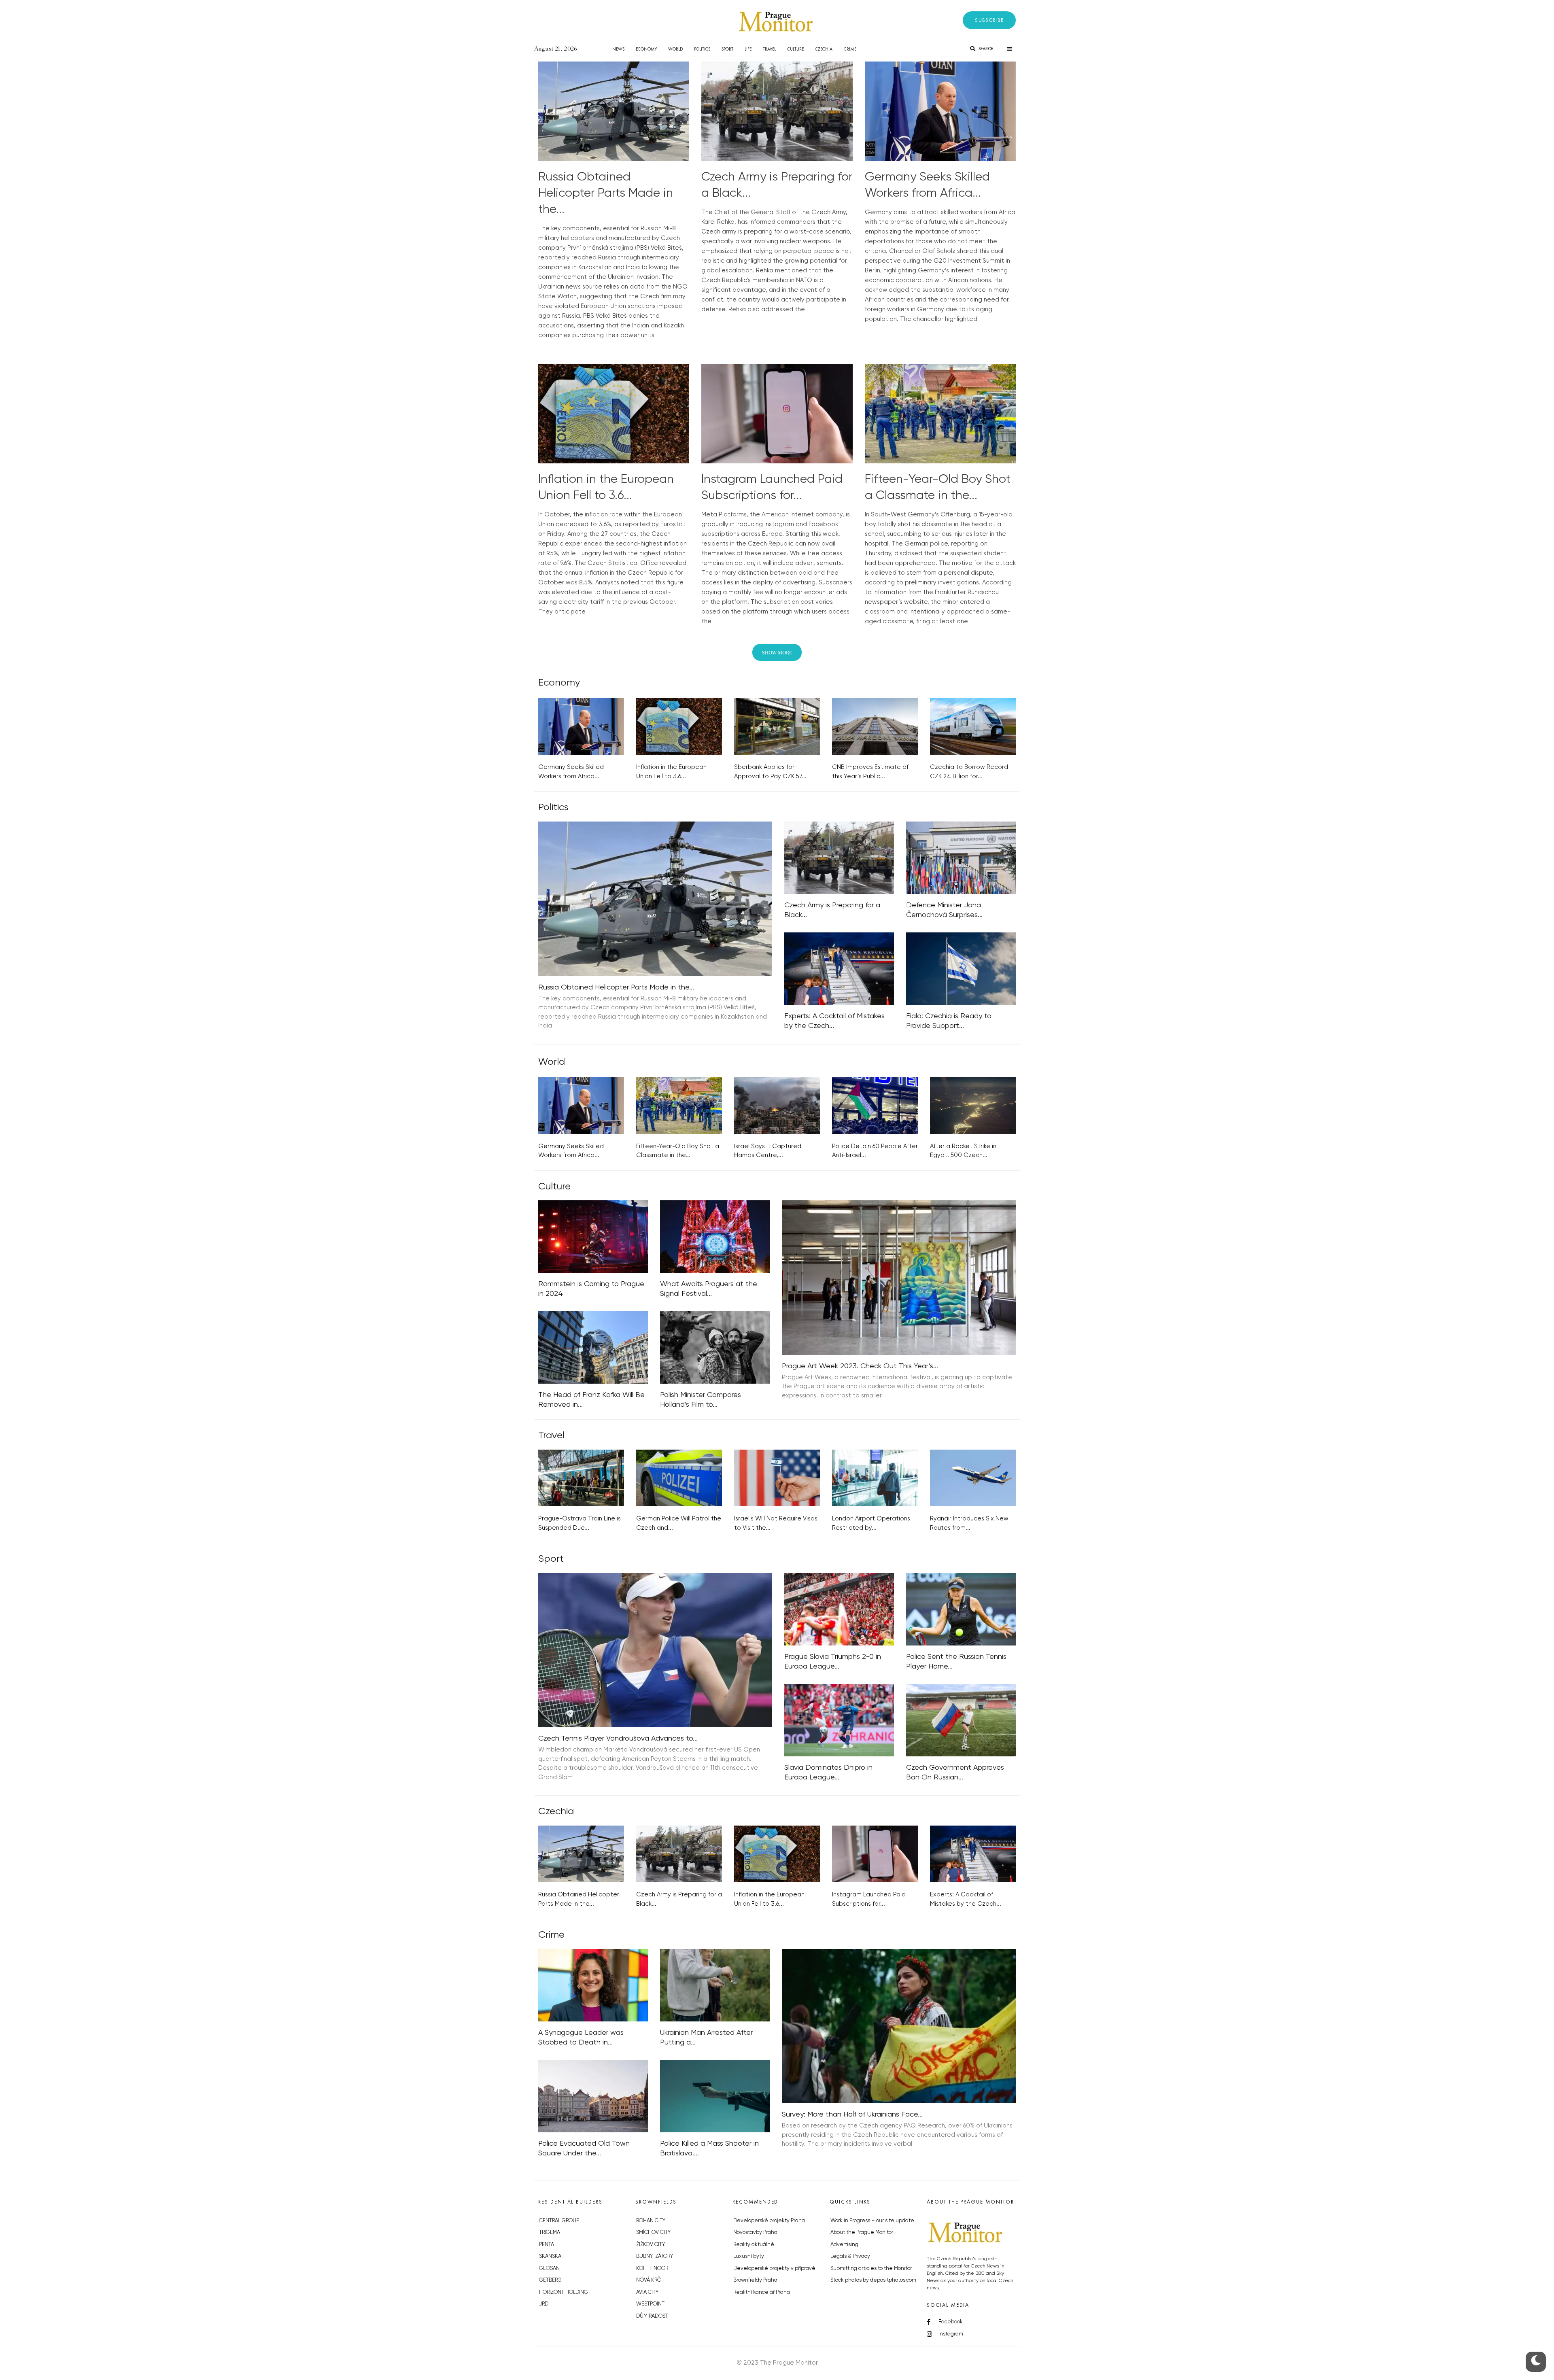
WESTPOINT (650, 2304)
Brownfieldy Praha (755, 2280)
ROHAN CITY (651, 2221)
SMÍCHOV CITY (653, 2232)
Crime (850, 49)
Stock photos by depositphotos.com (873, 2280)
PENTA (547, 2245)
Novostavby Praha (755, 2232)
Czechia (824, 49)
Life (748, 49)
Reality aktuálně (754, 2245)
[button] (989, 20)
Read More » (556, 345)
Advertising (844, 2245)
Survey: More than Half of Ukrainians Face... (852, 2115)
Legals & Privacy (850, 2256)
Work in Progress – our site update (872, 2221)
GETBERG (550, 2280)
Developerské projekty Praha (769, 2221)
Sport (727, 49)
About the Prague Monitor (862, 2232)
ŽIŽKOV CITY (651, 2245)
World (675, 49)
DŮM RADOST (652, 2316)
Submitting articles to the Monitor (871, 2269)
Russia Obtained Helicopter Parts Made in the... (606, 193)
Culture (795, 49)
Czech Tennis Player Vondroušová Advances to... (618, 1739)
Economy (646, 49)
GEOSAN (549, 2269)
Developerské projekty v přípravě (774, 2269)
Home (595, 49)
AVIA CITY (647, 2292)
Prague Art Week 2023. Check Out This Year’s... (860, 1366)
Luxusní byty (749, 2256)
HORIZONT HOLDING (564, 2292)
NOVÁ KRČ (649, 2280)
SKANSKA (550, 2256)
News (618, 49)
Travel (769, 49)
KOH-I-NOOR (652, 2269)
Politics (702, 49)
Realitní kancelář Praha (762, 2292)
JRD (544, 2304)
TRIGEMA (550, 2232)
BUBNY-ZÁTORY (655, 2256)
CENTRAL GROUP (559, 2221)
